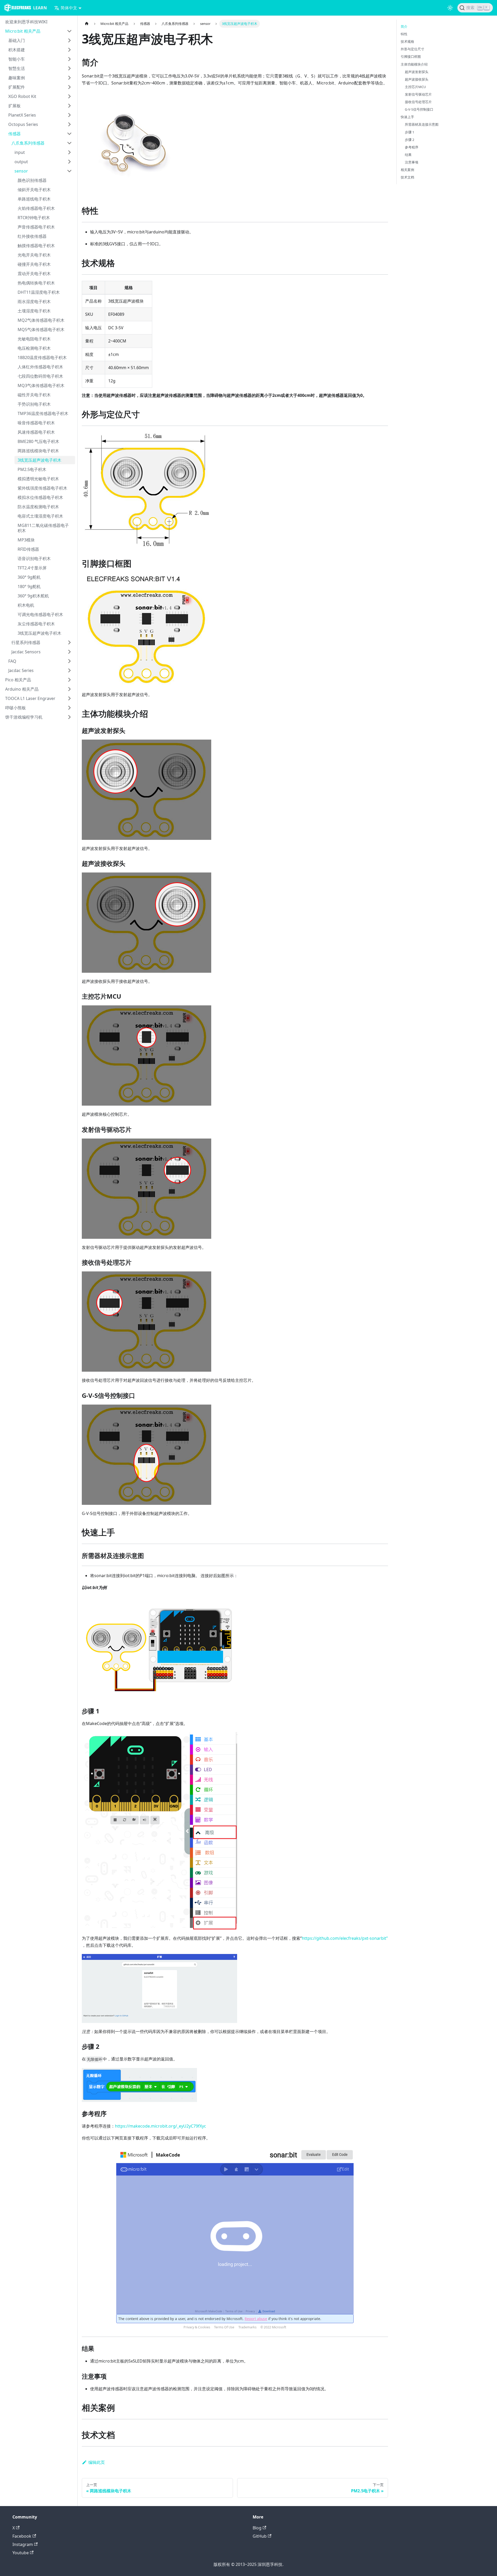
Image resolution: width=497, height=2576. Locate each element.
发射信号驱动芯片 (418, 94)
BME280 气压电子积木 (38, 441)
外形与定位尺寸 (412, 49)
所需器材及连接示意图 (422, 124)
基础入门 (17, 40)
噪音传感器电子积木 (36, 423)
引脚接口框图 (411, 56)
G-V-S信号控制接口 (419, 109)
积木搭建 (17, 50)
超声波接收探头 (417, 79)
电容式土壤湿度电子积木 (40, 516)
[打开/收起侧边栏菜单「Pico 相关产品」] (69, 680)
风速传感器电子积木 (36, 432)
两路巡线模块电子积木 (38, 451)
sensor (21, 171)
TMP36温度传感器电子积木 (43, 413)
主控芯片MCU (415, 87)
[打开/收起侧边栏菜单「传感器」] (69, 134)
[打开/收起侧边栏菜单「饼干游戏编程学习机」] (69, 717)
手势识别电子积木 (34, 404)
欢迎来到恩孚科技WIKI (26, 22)
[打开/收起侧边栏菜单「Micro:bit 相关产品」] (69, 31)
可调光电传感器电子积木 (40, 614)
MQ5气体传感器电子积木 (41, 330)
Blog (257, 2528)
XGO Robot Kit (22, 96)
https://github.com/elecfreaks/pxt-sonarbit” (345, 1938)
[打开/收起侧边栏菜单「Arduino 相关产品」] (69, 689)
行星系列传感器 (26, 642)
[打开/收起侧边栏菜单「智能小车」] (69, 59)
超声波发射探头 (417, 72)
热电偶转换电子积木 (36, 283)
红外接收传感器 (32, 236)
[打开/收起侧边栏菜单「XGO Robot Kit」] (69, 96)
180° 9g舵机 (29, 586)
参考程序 (412, 147)
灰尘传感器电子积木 (36, 624)
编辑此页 (97, 2462)
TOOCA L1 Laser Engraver (30, 698)
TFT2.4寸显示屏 (32, 568)
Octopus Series (23, 124)
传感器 (14, 134)
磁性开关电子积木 (34, 395)
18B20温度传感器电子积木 (42, 357)
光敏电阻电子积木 (34, 339)
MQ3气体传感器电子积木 (41, 385)
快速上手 (407, 117)
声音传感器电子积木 (36, 227)
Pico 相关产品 (18, 680)
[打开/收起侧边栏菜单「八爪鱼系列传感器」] (69, 143)
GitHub (260, 2536)
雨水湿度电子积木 (34, 302)
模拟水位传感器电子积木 (40, 497)
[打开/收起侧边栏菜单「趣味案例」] (69, 78)
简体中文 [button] (69, 8)
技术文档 (407, 177)
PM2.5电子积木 (32, 469)
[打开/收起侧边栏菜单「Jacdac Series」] (69, 670)
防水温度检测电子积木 (38, 507)
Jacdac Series (21, 670)
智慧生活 (17, 68)
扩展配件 (17, 87)
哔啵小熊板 (16, 708)
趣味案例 (17, 78)
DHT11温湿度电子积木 (39, 292)
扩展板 (14, 106)
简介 (404, 26)
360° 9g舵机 (29, 577)
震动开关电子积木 (34, 274)
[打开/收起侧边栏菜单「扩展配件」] (69, 87)
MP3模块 (26, 540)
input (20, 152)
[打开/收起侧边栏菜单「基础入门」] (69, 40)
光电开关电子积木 (34, 255)
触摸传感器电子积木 (36, 246)
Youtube (21, 2553)
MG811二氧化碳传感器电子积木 (43, 528)
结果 (408, 155)
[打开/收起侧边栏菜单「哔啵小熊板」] (69, 708)
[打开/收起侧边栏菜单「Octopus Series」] (69, 124)
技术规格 (407, 41)
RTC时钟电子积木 (34, 218)
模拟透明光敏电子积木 (38, 479)
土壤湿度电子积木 (34, 311)
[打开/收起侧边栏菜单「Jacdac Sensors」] (69, 652)
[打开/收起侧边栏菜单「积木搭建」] (69, 50)
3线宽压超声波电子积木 (39, 460)
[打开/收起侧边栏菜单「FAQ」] (69, 661)
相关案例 (407, 170)
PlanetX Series (22, 115)
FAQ (12, 661)
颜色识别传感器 (32, 180)
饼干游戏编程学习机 (24, 717)
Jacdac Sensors (26, 652)
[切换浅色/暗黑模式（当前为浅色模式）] (450, 8)
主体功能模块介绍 (414, 64)
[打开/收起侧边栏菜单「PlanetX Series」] (69, 115)
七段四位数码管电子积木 (40, 376)
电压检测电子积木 (34, 348)
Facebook (22, 2536)
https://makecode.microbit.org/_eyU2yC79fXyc (160, 2126)
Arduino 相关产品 (22, 689)
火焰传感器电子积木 (36, 208)
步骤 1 (410, 132)
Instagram (23, 2544)
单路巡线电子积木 (34, 199)
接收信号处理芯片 (418, 102)
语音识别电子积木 (34, 559)
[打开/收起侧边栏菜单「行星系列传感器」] (69, 642)
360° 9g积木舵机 (33, 596)
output (21, 162)
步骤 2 (410, 140)
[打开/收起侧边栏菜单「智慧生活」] (69, 68)
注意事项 (412, 162)
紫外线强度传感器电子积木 (42, 488)
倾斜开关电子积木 (34, 190)
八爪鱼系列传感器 (28, 143)
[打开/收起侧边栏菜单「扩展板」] (69, 106)
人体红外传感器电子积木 (40, 367)
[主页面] (87, 24)
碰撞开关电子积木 (34, 264)
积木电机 (26, 605)
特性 (404, 34)
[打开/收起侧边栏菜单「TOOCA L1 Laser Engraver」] (69, 698)
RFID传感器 (28, 549)
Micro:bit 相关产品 (23, 31)
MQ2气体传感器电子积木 (41, 320)
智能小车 (17, 59)
